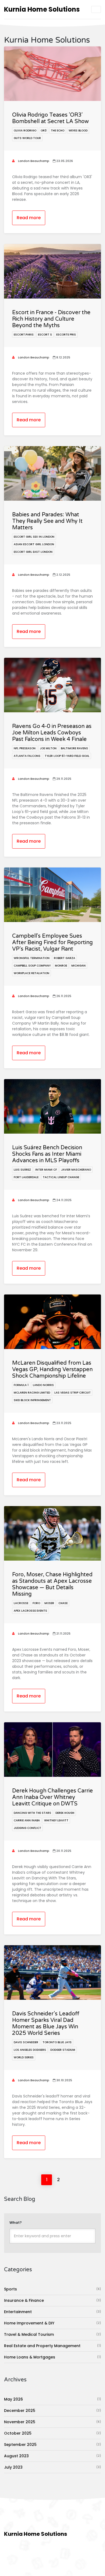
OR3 (44, 131)
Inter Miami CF (46, 1170)
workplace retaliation (31, 973)
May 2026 (52, 2399)
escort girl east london (33, 552)
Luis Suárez (22, 1170)
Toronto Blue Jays (57, 2042)
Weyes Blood (78, 131)
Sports (52, 2289)
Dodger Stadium (63, 2050)
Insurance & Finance (52, 2300)
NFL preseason (25, 748)
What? (16, 2223)
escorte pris (66, 335)
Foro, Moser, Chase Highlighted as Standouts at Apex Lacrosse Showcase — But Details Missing (52, 1584)
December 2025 (52, 2411)
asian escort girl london (34, 544)
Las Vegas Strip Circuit (73, 1393)
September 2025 (52, 2445)
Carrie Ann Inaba (27, 1820)
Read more (29, 218)
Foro (36, 1603)
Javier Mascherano (76, 1170)
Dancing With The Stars (32, 1813)
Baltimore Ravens (74, 748)
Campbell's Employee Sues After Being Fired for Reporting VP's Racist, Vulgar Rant (52, 943)
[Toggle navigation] (96, 9)
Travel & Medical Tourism (52, 2334)
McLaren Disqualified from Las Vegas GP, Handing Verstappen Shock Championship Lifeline (52, 1370)
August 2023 (52, 2456)
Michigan (78, 966)
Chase (63, 1603)
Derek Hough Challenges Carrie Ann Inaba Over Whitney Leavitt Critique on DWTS (52, 1797)
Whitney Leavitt (56, 1820)
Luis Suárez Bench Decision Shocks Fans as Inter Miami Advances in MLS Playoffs (47, 1154)
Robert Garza (64, 958)
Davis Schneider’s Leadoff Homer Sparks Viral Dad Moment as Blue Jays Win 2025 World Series (46, 2023)
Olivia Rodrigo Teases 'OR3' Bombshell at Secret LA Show (50, 118)
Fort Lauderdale (26, 1177)
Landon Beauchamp (33, 161)
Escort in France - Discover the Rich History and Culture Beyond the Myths (51, 319)
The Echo (58, 131)
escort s (45, 335)
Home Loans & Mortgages (52, 2357)
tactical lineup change (61, 1177)
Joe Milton (48, 748)
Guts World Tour (27, 138)
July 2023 (52, 2467)
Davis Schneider (26, 2042)
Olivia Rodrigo (25, 131)
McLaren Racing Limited (32, 1393)
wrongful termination (32, 958)
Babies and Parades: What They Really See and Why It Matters (47, 521)
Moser (49, 1603)
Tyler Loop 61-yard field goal (67, 756)
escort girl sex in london (34, 537)
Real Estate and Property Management (52, 2346)
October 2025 (52, 2433)
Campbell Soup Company (32, 966)
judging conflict (27, 1828)
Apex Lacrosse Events (30, 1611)
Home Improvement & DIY (52, 2323)
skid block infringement (32, 1400)
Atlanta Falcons (27, 756)
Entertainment (52, 2312)
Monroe (61, 966)
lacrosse (21, 1603)
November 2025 (52, 2422)
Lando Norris (43, 1385)
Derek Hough (65, 1813)
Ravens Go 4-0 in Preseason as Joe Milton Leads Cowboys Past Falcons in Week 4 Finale (52, 733)
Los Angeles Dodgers (30, 2050)
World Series (24, 2057)
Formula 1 (21, 1385)
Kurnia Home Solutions (42, 9)
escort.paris (24, 335)
